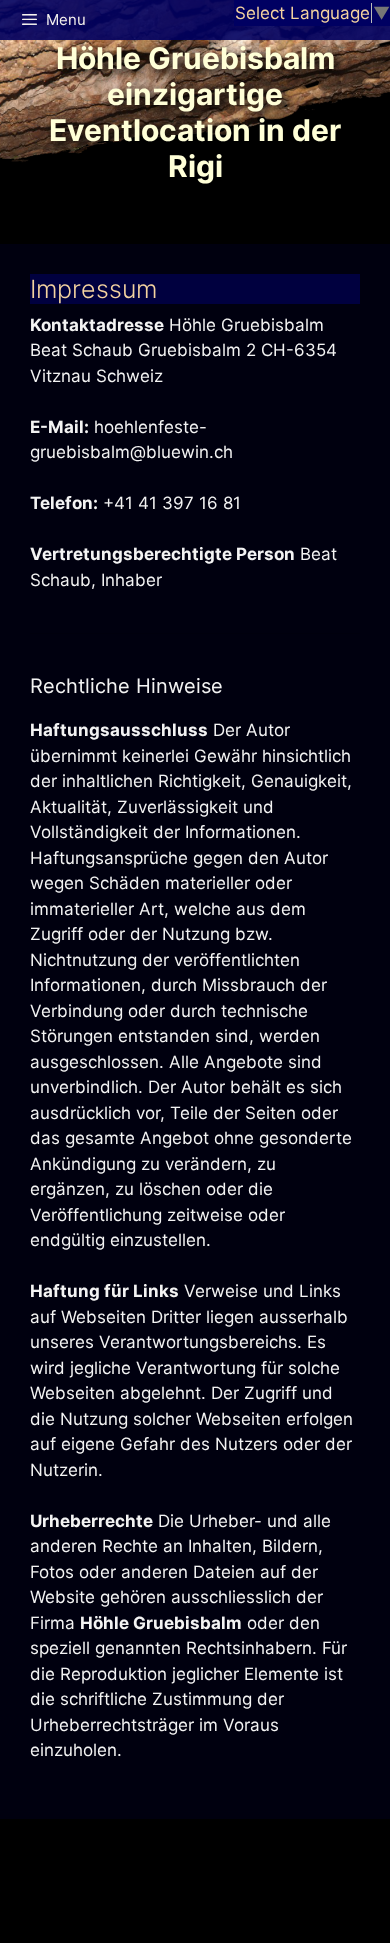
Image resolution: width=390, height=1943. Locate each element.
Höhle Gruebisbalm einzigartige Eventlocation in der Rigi (195, 112)
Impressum (93, 289)
